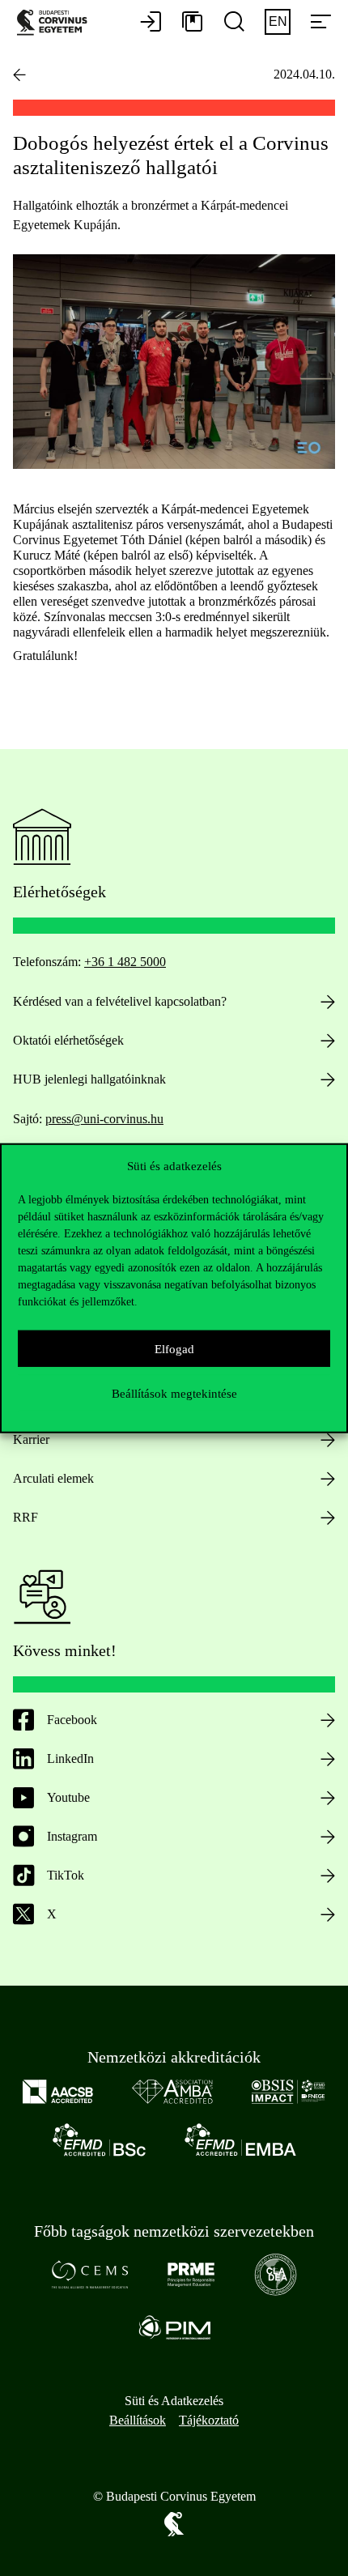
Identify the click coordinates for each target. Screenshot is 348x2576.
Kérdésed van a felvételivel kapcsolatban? (120, 1001)
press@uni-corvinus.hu (104, 1119)
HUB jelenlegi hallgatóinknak (89, 1079)
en (278, 21)
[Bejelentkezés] (151, 23)
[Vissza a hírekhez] (19, 75)
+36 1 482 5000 (125, 962)
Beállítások (138, 2420)
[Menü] (320, 23)
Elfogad (174, 1348)
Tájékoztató (209, 2420)
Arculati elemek (53, 1478)
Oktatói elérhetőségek (68, 1040)
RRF (25, 1517)
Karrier (31, 1439)
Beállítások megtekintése (174, 1393)
